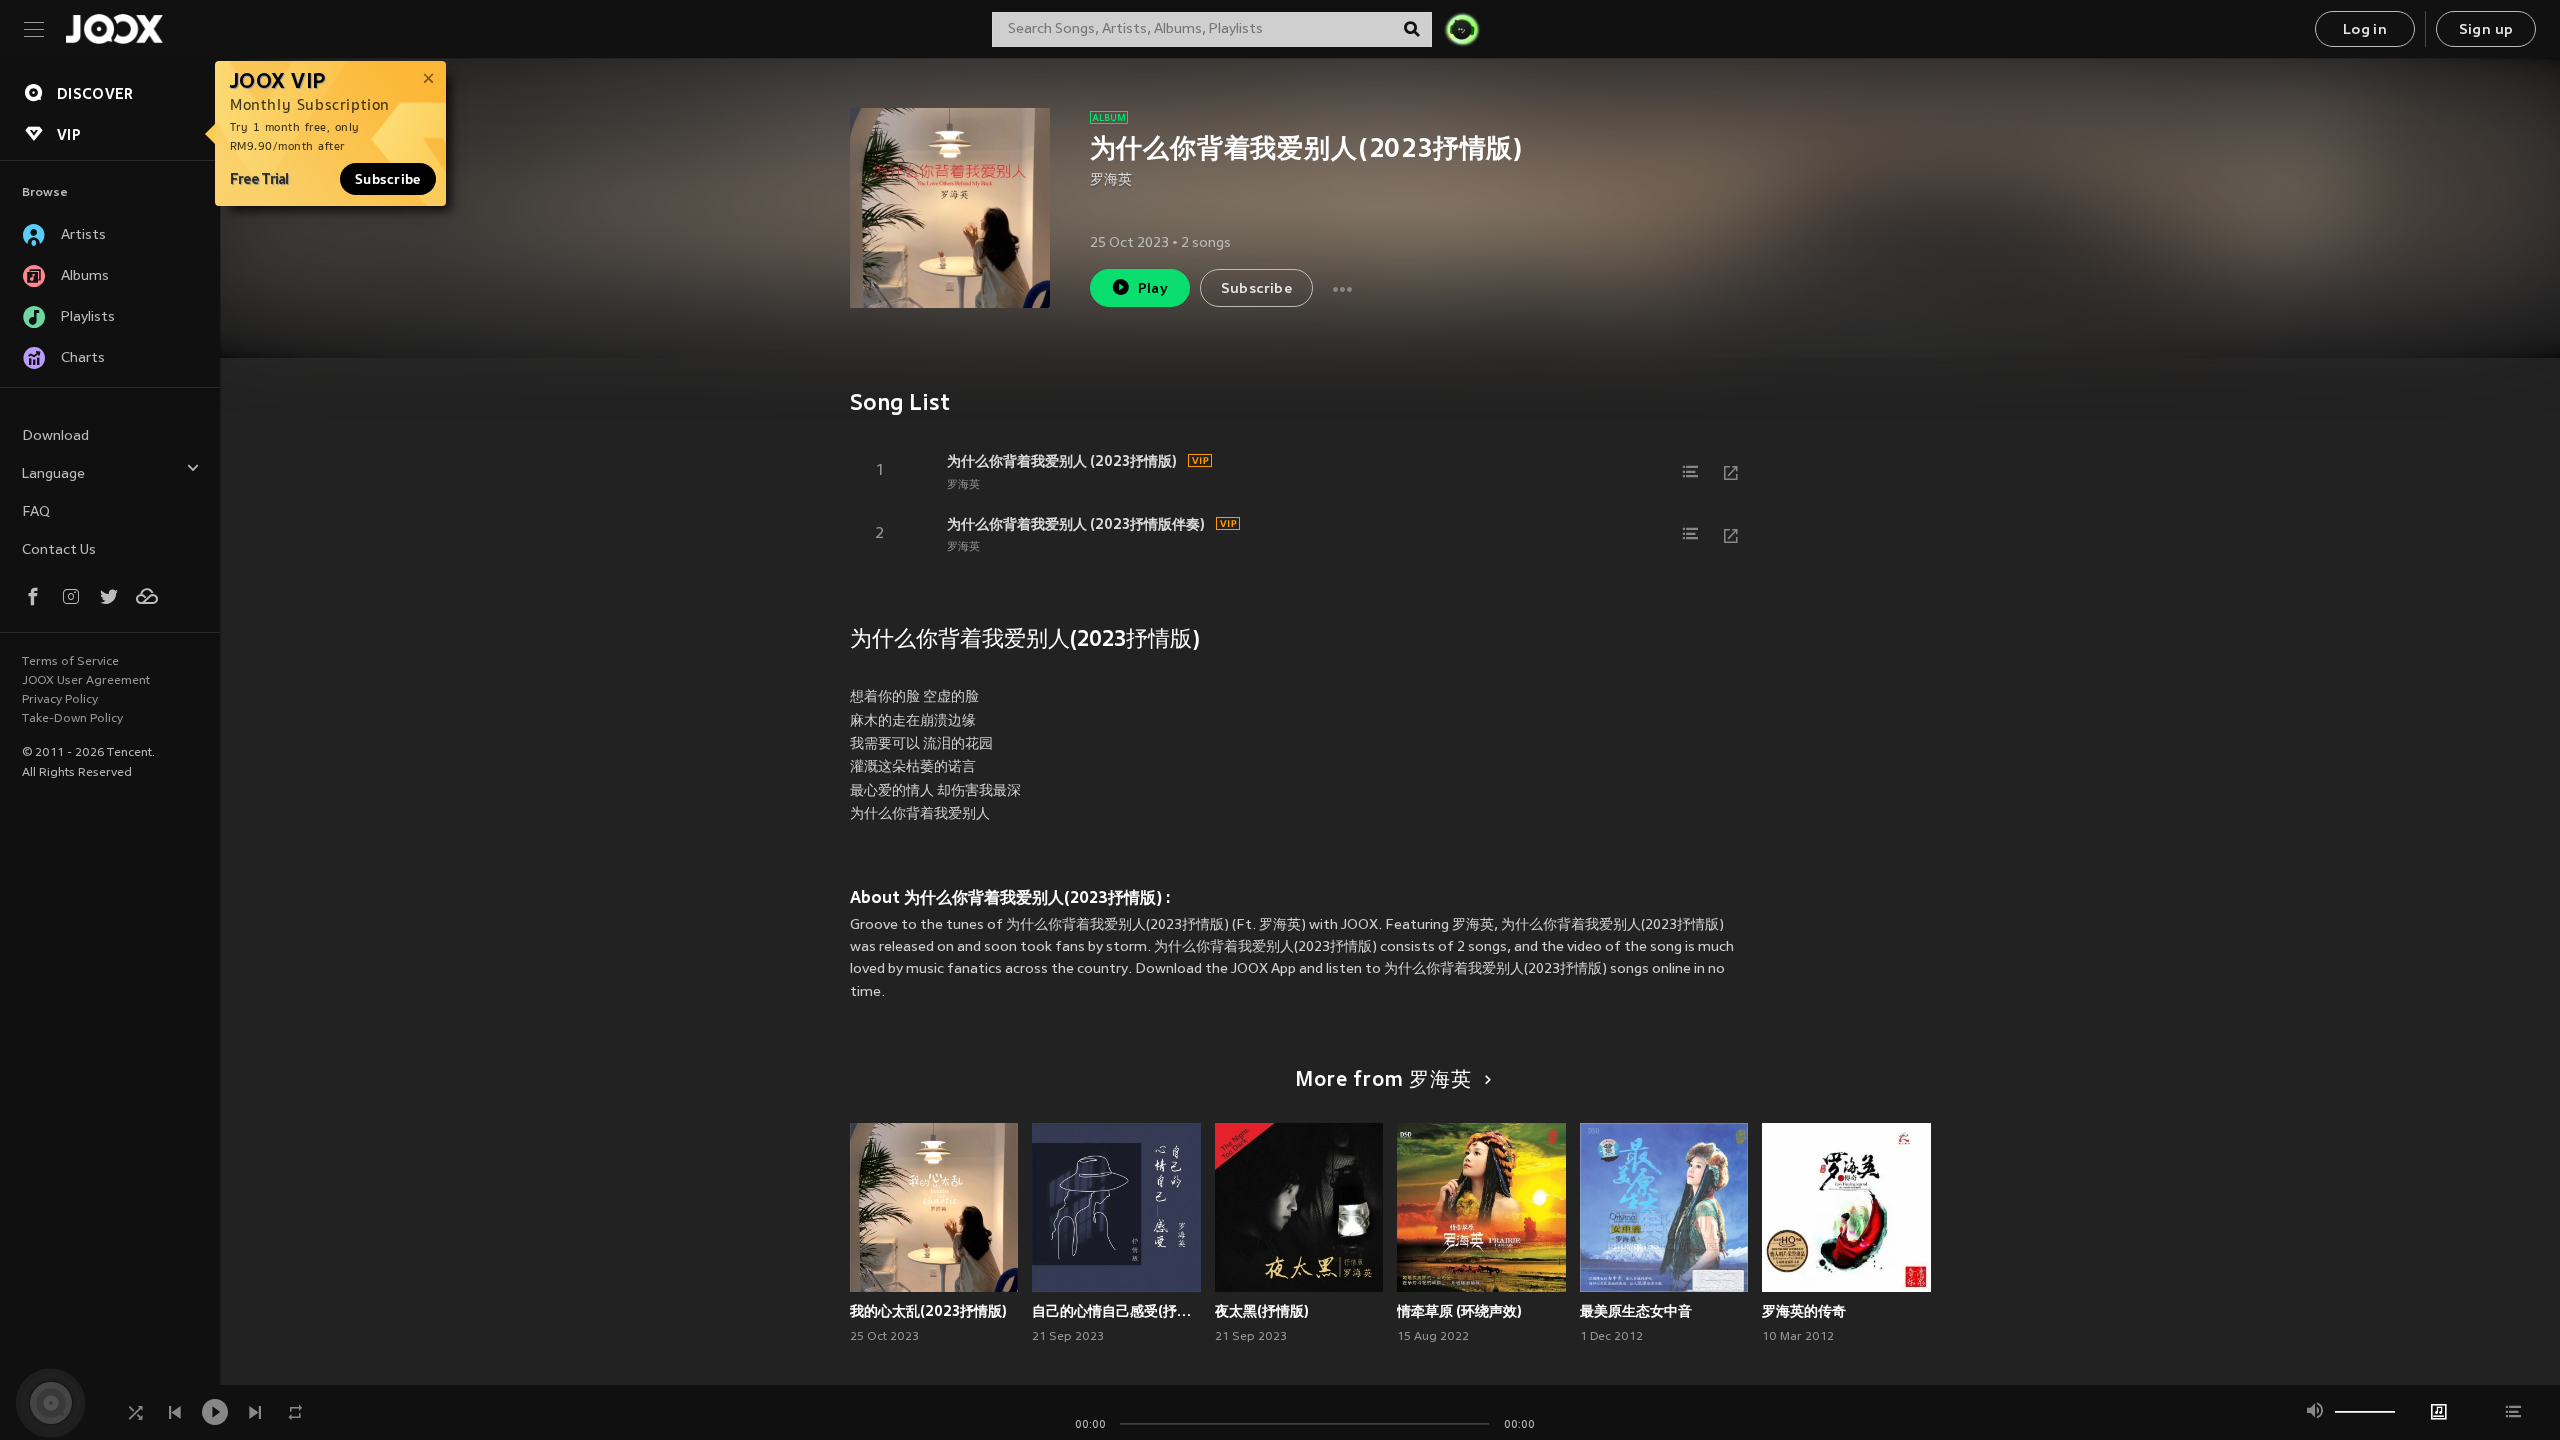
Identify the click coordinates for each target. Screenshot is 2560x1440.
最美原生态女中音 (1636, 1311)
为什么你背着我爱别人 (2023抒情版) (1062, 461)
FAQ (36, 512)
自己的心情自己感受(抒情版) (1116, 1311)
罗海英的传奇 (1804, 1311)
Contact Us (59, 550)
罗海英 (1111, 180)
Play (1153, 289)
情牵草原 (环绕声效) (1459, 1311)
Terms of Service (70, 662)
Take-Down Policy (72, 719)
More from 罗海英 (1383, 1081)
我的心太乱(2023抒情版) (928, 1311)
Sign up (2486, 30)
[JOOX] (114, 29)
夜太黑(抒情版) (1262, 1311)
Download (55, 436)
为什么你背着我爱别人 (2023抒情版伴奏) (1076, 524)
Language (53, 474)
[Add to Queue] (1691, 472)
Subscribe (388, 179)
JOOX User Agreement (86, 681)
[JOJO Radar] (1462, 29)
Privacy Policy (60, 700)
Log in (2365, 30)
